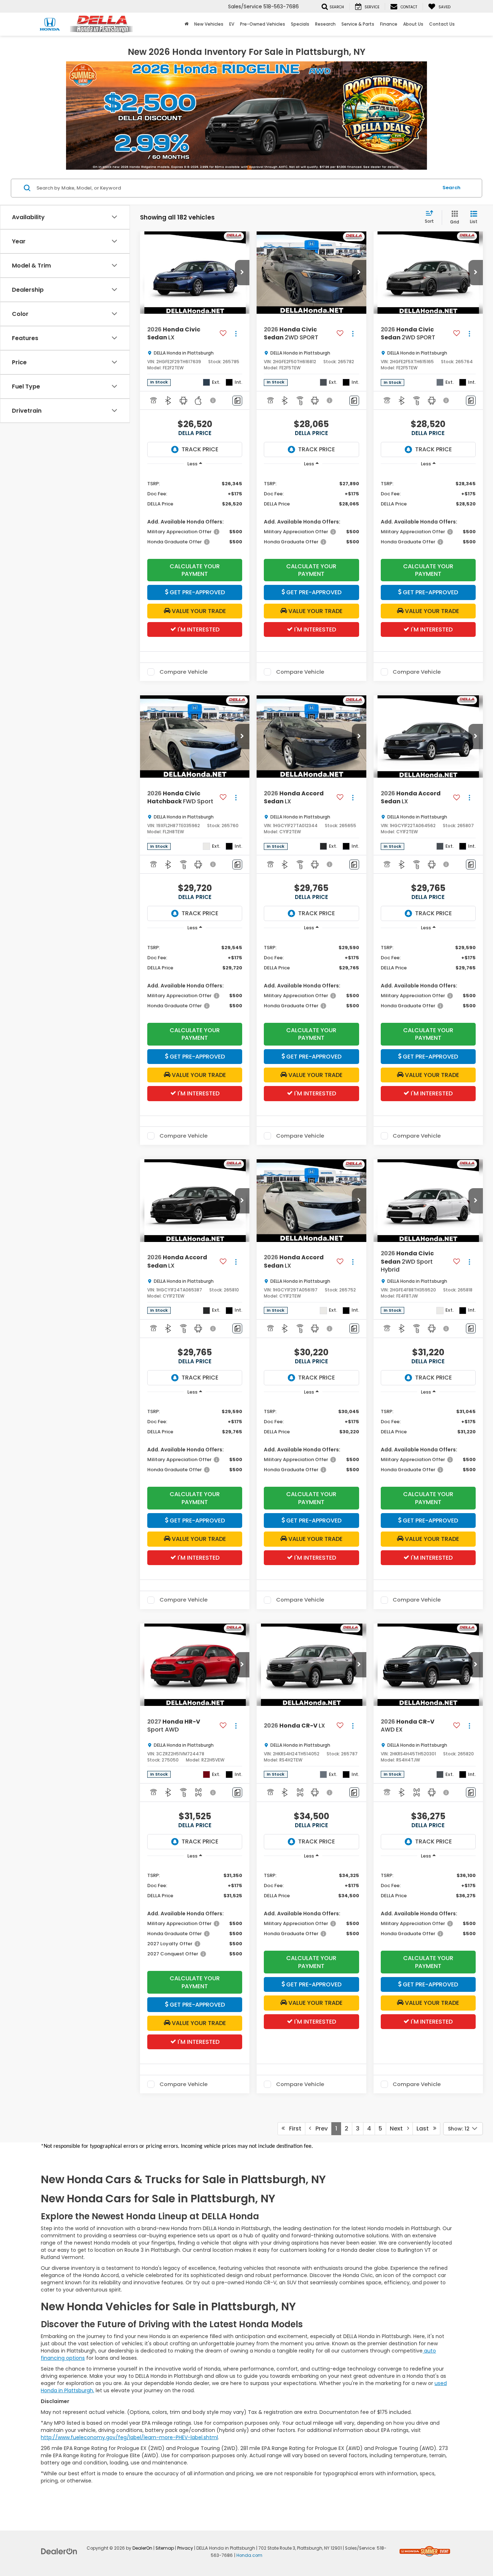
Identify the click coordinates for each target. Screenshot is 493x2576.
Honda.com (249, 2555)
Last (425, 2128)
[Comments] (237, 401)
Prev (319, 2128)
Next (398, 2128)
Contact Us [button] (442, 24)
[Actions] (236, 334)
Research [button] (325, 24)
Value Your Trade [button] (198, 611)
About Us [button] (413, 24)
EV (232, 24)
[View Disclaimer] (213, 400)
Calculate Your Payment (195, 570)
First (293, 2128)
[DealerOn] (59, 2551)
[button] (242, 273)
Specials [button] (300, 24)
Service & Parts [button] (358, 24)
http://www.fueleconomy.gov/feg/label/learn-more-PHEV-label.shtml (129, 2437)
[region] (195, 511)
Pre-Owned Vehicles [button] (263, 24)
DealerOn (142, 2548)
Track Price (200, 449)
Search (451, 188)
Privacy (185, 2548)
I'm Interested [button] (198, 629)
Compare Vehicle (184, 672)
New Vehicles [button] (209, 24)
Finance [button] (389, 24)
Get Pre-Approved (197, 592)
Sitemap (165, 2548)
